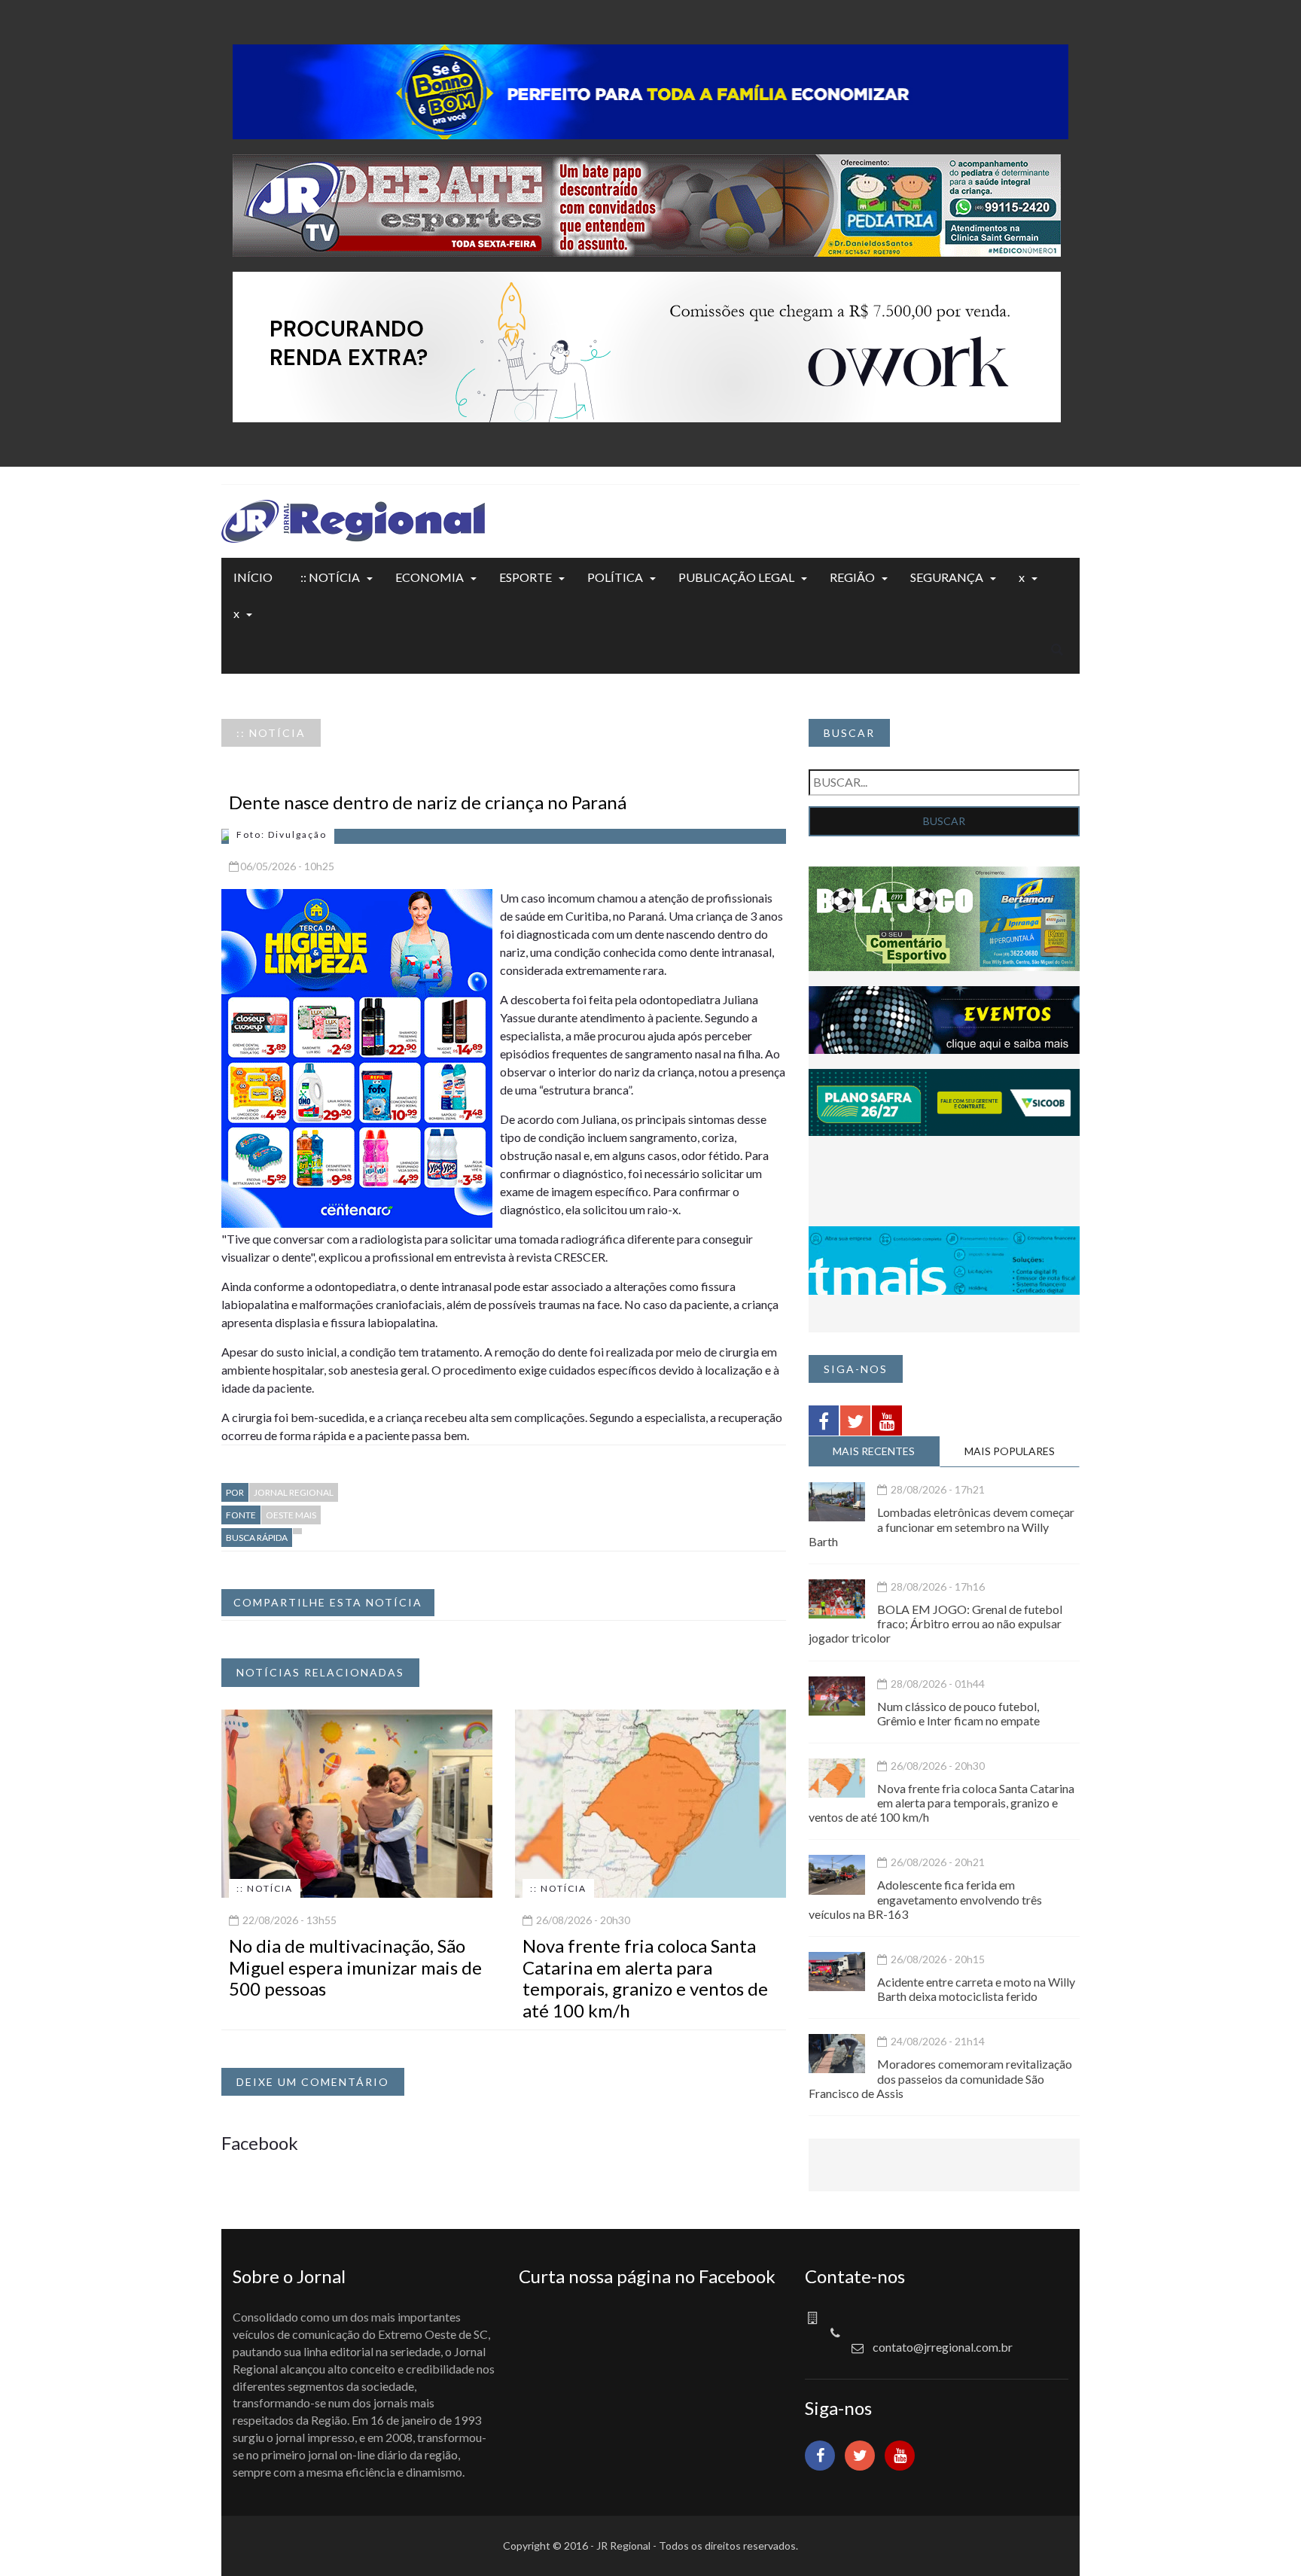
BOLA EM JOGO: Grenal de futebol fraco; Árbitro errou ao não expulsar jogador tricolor (935, 1623)
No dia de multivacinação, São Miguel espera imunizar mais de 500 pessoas (355, 1967)
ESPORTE (526, 577)
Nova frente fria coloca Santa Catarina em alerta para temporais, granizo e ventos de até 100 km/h (645, 1978)
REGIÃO (852, 577)
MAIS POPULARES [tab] (1010, 1451)
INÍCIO (253, 577)
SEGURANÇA (947, 577)
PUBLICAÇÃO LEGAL (736, 577)
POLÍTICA (615, 577)
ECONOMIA (430, 577)
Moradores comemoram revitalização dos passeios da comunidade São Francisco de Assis (940, 2078)
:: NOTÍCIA (330, 577)
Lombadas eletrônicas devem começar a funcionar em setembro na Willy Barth (941, 1526)
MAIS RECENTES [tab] (874, 1451)
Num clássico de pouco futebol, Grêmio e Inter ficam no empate (958, 1713)
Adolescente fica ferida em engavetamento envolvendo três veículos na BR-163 (925, 1899)
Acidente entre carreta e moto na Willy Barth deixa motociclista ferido (976, 1989)
